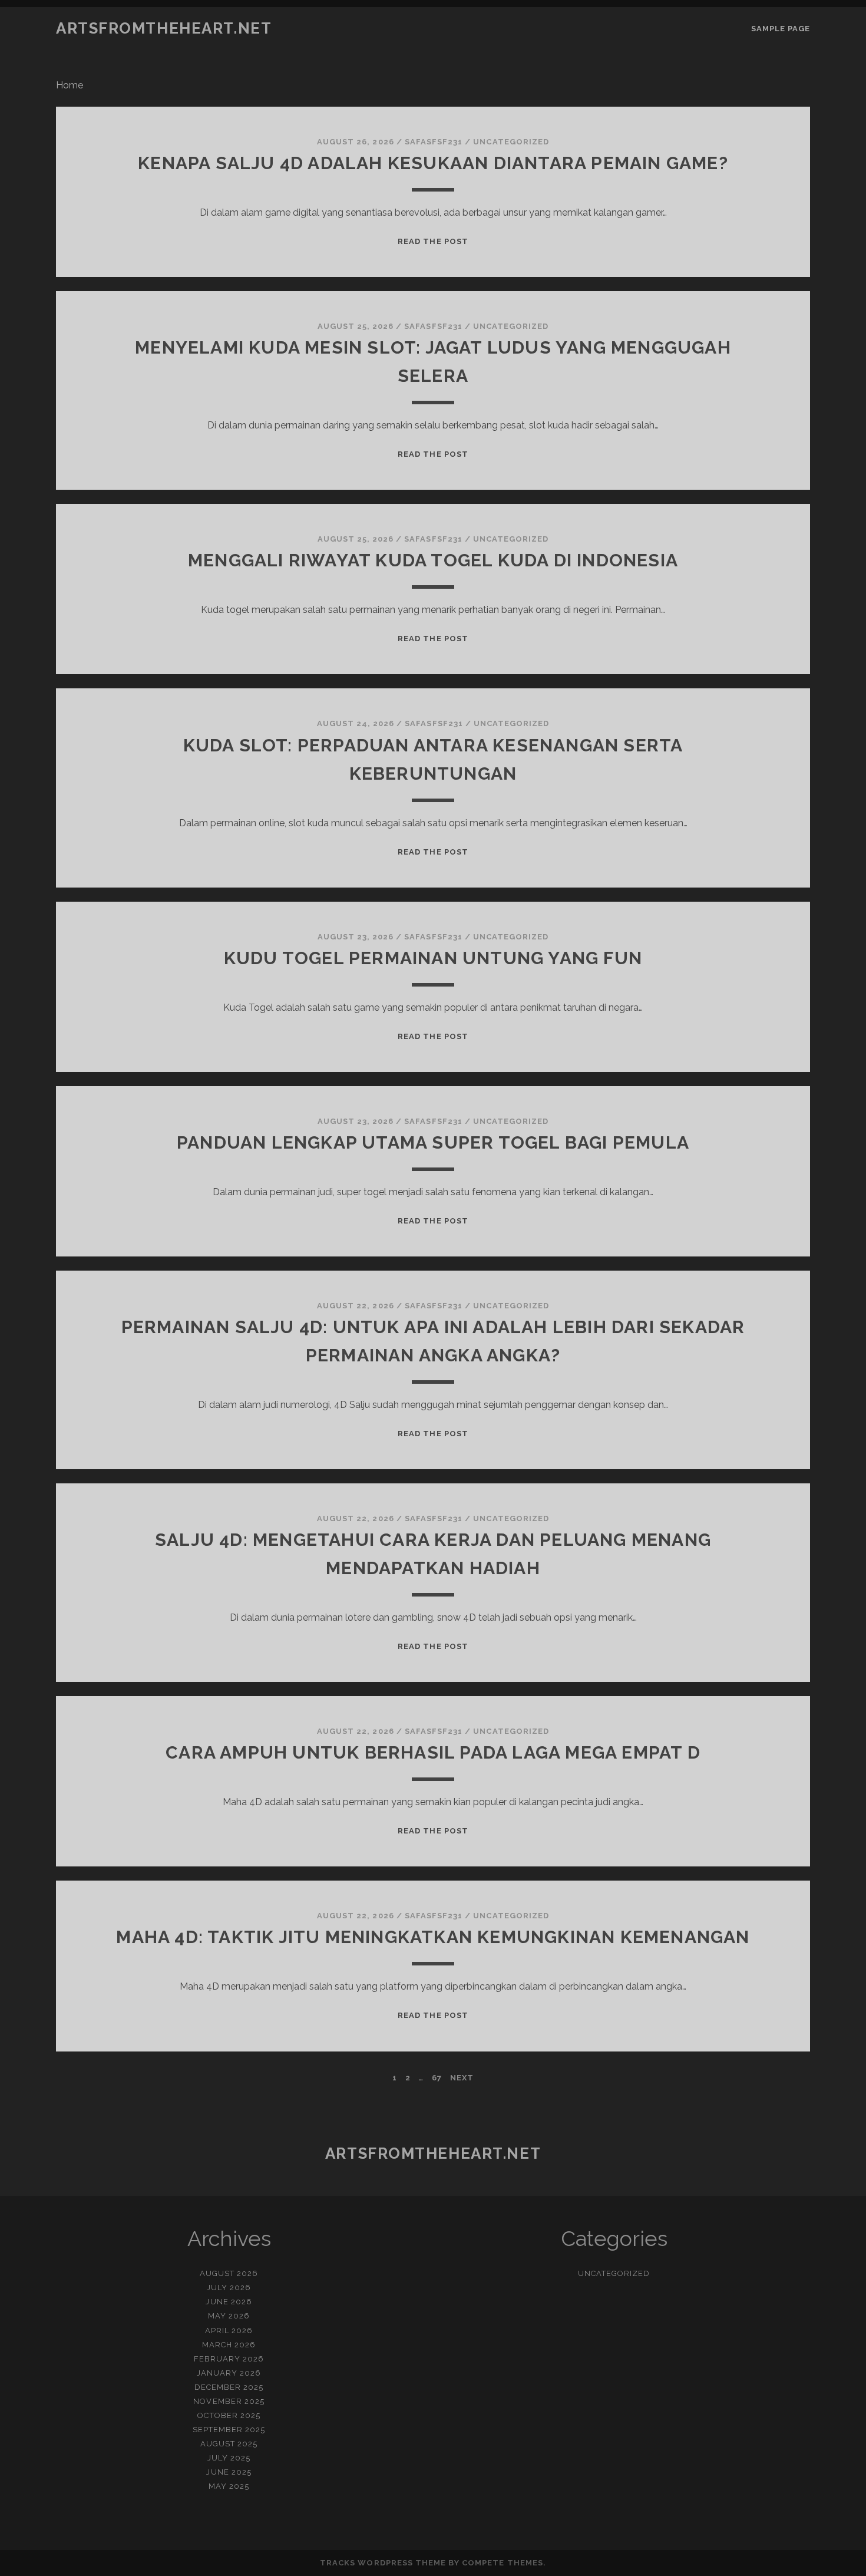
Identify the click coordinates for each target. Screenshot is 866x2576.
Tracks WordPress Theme (383, 2563)
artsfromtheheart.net (164, 28)
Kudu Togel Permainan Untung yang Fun (433, 958)
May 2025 (229, 2486)
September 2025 (229, 2430)
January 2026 (229, 2373)
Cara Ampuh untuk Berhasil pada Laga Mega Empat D (433, 1752)
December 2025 (229, 2387)
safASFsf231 (434, 142)
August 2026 (229, 2273)
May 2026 (229, 2316)
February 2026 (229, 2359)
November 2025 (229, 2401)
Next (462, 2078)
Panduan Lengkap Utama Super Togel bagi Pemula (433, 1142)
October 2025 (229, 2415)
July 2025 (229, 2458)
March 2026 (229, 2345)
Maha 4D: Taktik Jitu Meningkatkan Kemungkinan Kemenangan (433, 1937)
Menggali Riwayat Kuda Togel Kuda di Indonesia (433, 560)
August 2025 (229, 2444)
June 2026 (229, 2302)
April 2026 (229, 2331)
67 (437, 2078)
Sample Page (781, 29)
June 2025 (229, 2472)
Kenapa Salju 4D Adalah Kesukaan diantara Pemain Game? (433, 163)
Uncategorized (511, 142)
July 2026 (229, 2288)
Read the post (433, 241)
